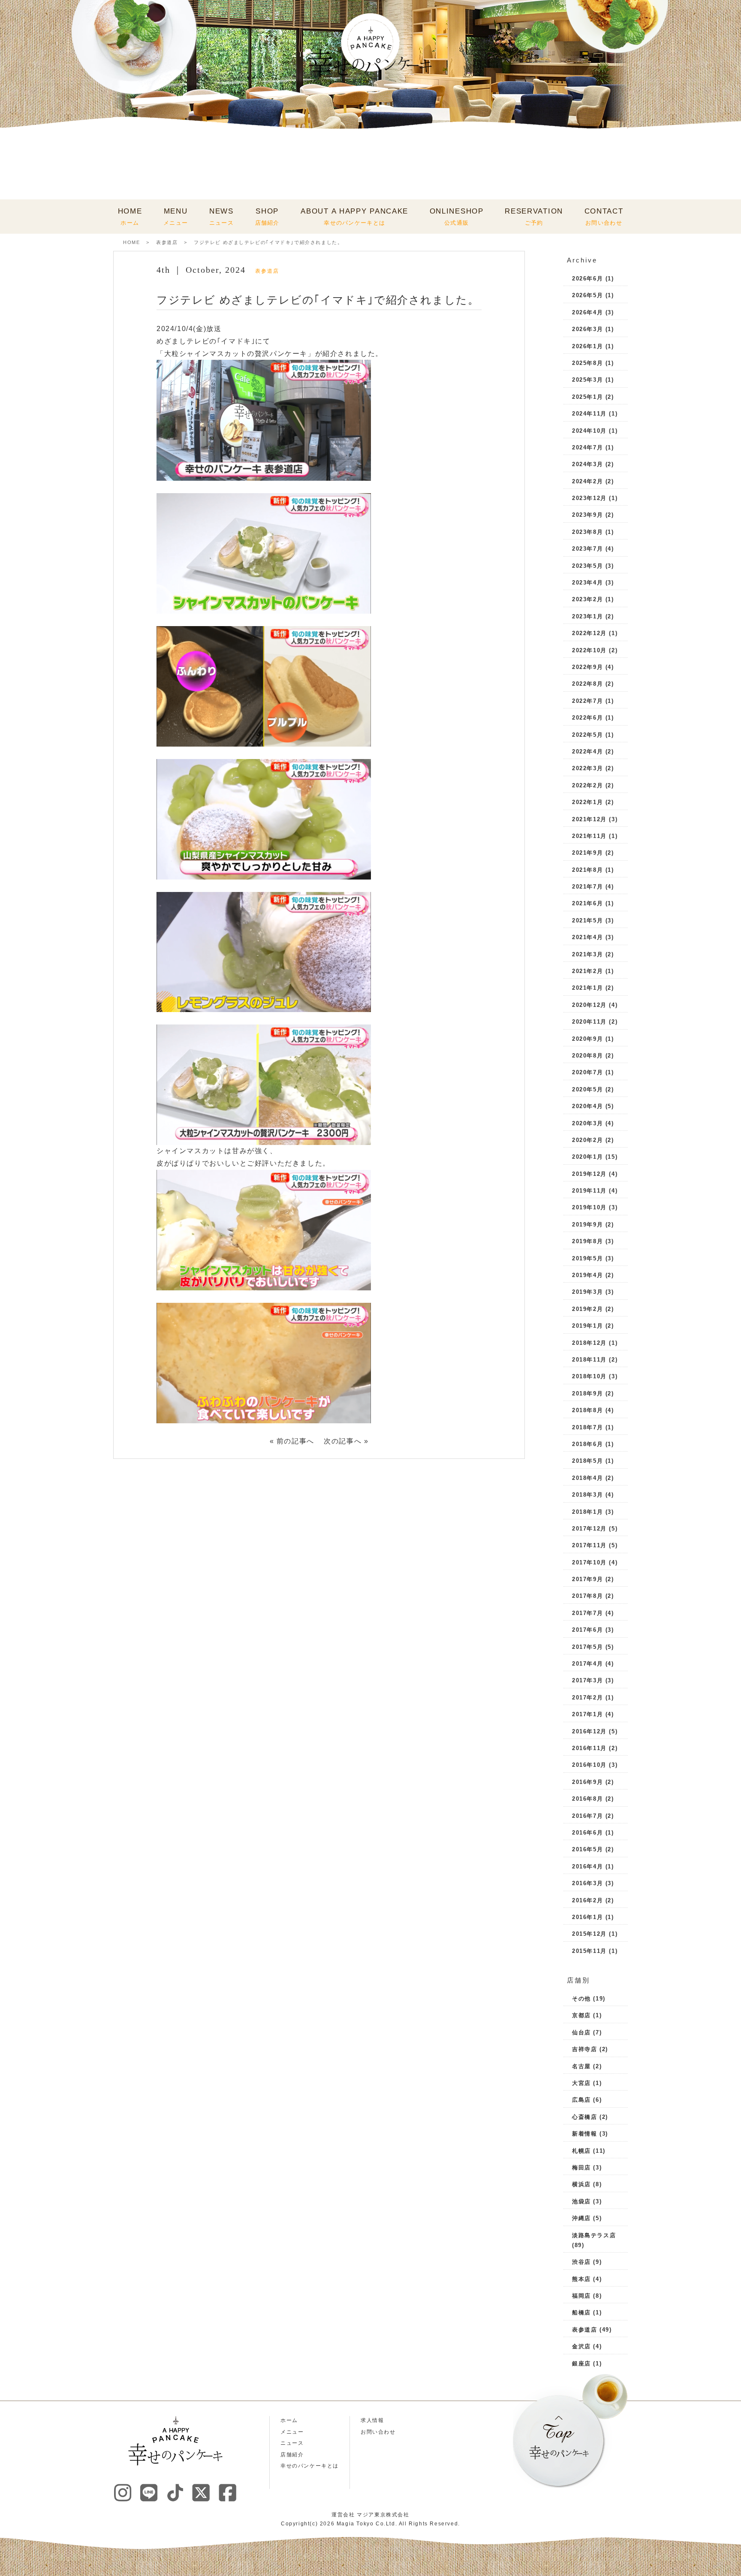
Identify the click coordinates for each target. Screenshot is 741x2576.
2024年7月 (587, 447)
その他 (581, 1999)
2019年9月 (587, 1225)
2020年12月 (589, 1005)
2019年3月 (587, 1292)
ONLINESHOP (457, 217)
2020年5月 (587, 1089)
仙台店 (581, 2032)
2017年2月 (587, 1698)
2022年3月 (587, 768)
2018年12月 (589, 1343)
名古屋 (581, 2066)
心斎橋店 (584, 2117)
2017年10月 (589, 1562)
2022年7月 (587, 701)
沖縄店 (581, 2218)
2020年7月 (587, 1072)
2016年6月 (587, 1833)
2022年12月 (589, 633)
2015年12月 (589, 1934)
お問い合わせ (378, 2432)
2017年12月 (589, 1529)
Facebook (227, 2492)
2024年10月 (589, 431)
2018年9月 (587, 1393)
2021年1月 (587, 988)
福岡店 (581, 2296)
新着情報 (584, 2134)
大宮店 (581, 2083)
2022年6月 (587, 718)
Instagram (123, 2492)
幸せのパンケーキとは (310, 2466)
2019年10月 (589, 1207)
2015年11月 (589, 1951)
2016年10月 (589, 1765)
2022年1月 (587, 802)
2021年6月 (587, 903)
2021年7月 (587, 887)
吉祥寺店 (584, 2049)
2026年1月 (587, 346)
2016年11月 (589, 1748)
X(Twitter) (201, 2492)
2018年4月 (587, 1478)
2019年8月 (587, 1241)
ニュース (292, 2443)
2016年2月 (587, 1900)
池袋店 (581, 2201)
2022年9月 (587, 667)
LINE (149, 2492)
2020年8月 (587, 1056)
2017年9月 (587, 1579)
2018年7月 (587, 1427)
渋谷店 (581, 2262)
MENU (176, 217)
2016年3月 (587, 1883)
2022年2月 (587, 785)
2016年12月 (589, 1731)
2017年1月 (587, 1714)
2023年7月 (587, 549)
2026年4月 (587, 312)
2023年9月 (587, 515)
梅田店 (581, 2168)
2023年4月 (587, 583)
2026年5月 (587, 295)
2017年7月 (587, 1613)
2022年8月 (587, 684)
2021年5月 (587, 920)
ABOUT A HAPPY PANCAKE (354, 217)
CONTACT (604, 217)
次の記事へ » (346, 1441)
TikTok (175, 2492)
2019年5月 (587, 1258)
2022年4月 (587, 752)
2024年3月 (587, 464)
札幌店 (581, 2151)
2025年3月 (587, 380)
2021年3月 (587, 954)
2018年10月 (589, 1376)
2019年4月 (587, 1275)
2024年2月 (587, 481)
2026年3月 (587, 329)
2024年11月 (589, 414)
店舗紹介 (292, 2455)
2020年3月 (587, 1123)
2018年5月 (587, 1461)
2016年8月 (587, 1799)
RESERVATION (534, 217)
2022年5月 (587, 735)
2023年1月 (587, 616)
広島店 (581, 2100)
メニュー (292, 2432)
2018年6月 (587, 1444)
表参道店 (167, 242)
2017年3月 (587, 1680)
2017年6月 (587, 1630)
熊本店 (581, 2279)
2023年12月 (589, 498)
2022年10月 (589, 650)
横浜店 (581, 2184)
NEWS (221, 217)
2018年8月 (587, 1410)
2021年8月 (587, 870)
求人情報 (372, 2420)
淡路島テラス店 (594, 2235)
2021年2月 (587, 971)
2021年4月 (587, 937)
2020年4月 (587, 1106)
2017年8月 (587, 1596)
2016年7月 (587, 1816)
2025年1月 (587, 397)
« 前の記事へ (292, 1441)
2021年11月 (589, 836)
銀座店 (581, 2364)
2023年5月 (587, 566)
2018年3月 (587, 1495)
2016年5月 (587, 1849)
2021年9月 (587, 853)
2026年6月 (587, 279)
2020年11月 (589, 1022)
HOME (130, 217)
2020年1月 (587, 1157)
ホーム (289, 2420)
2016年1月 (587, 1917)
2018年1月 (587, 1512)
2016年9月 (587, 1782)
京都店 (581, 2015)
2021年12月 (589, 819)
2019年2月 (587, 1309)
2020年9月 (587, 1039)
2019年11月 (589, 1191)
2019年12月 (589, 1174)
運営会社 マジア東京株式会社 (370, 2515)
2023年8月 (587, 532)
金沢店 (581, 2346)
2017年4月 (587, 1664)
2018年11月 (589, 1360)
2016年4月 (587, 1866)
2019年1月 (587, 1326)
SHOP (267, 217)
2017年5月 (587, 1647)
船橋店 (581, 2312)
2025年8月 (587, 363)
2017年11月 (589, 1545)
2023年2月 (587, 599)
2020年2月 (587, 1140)
